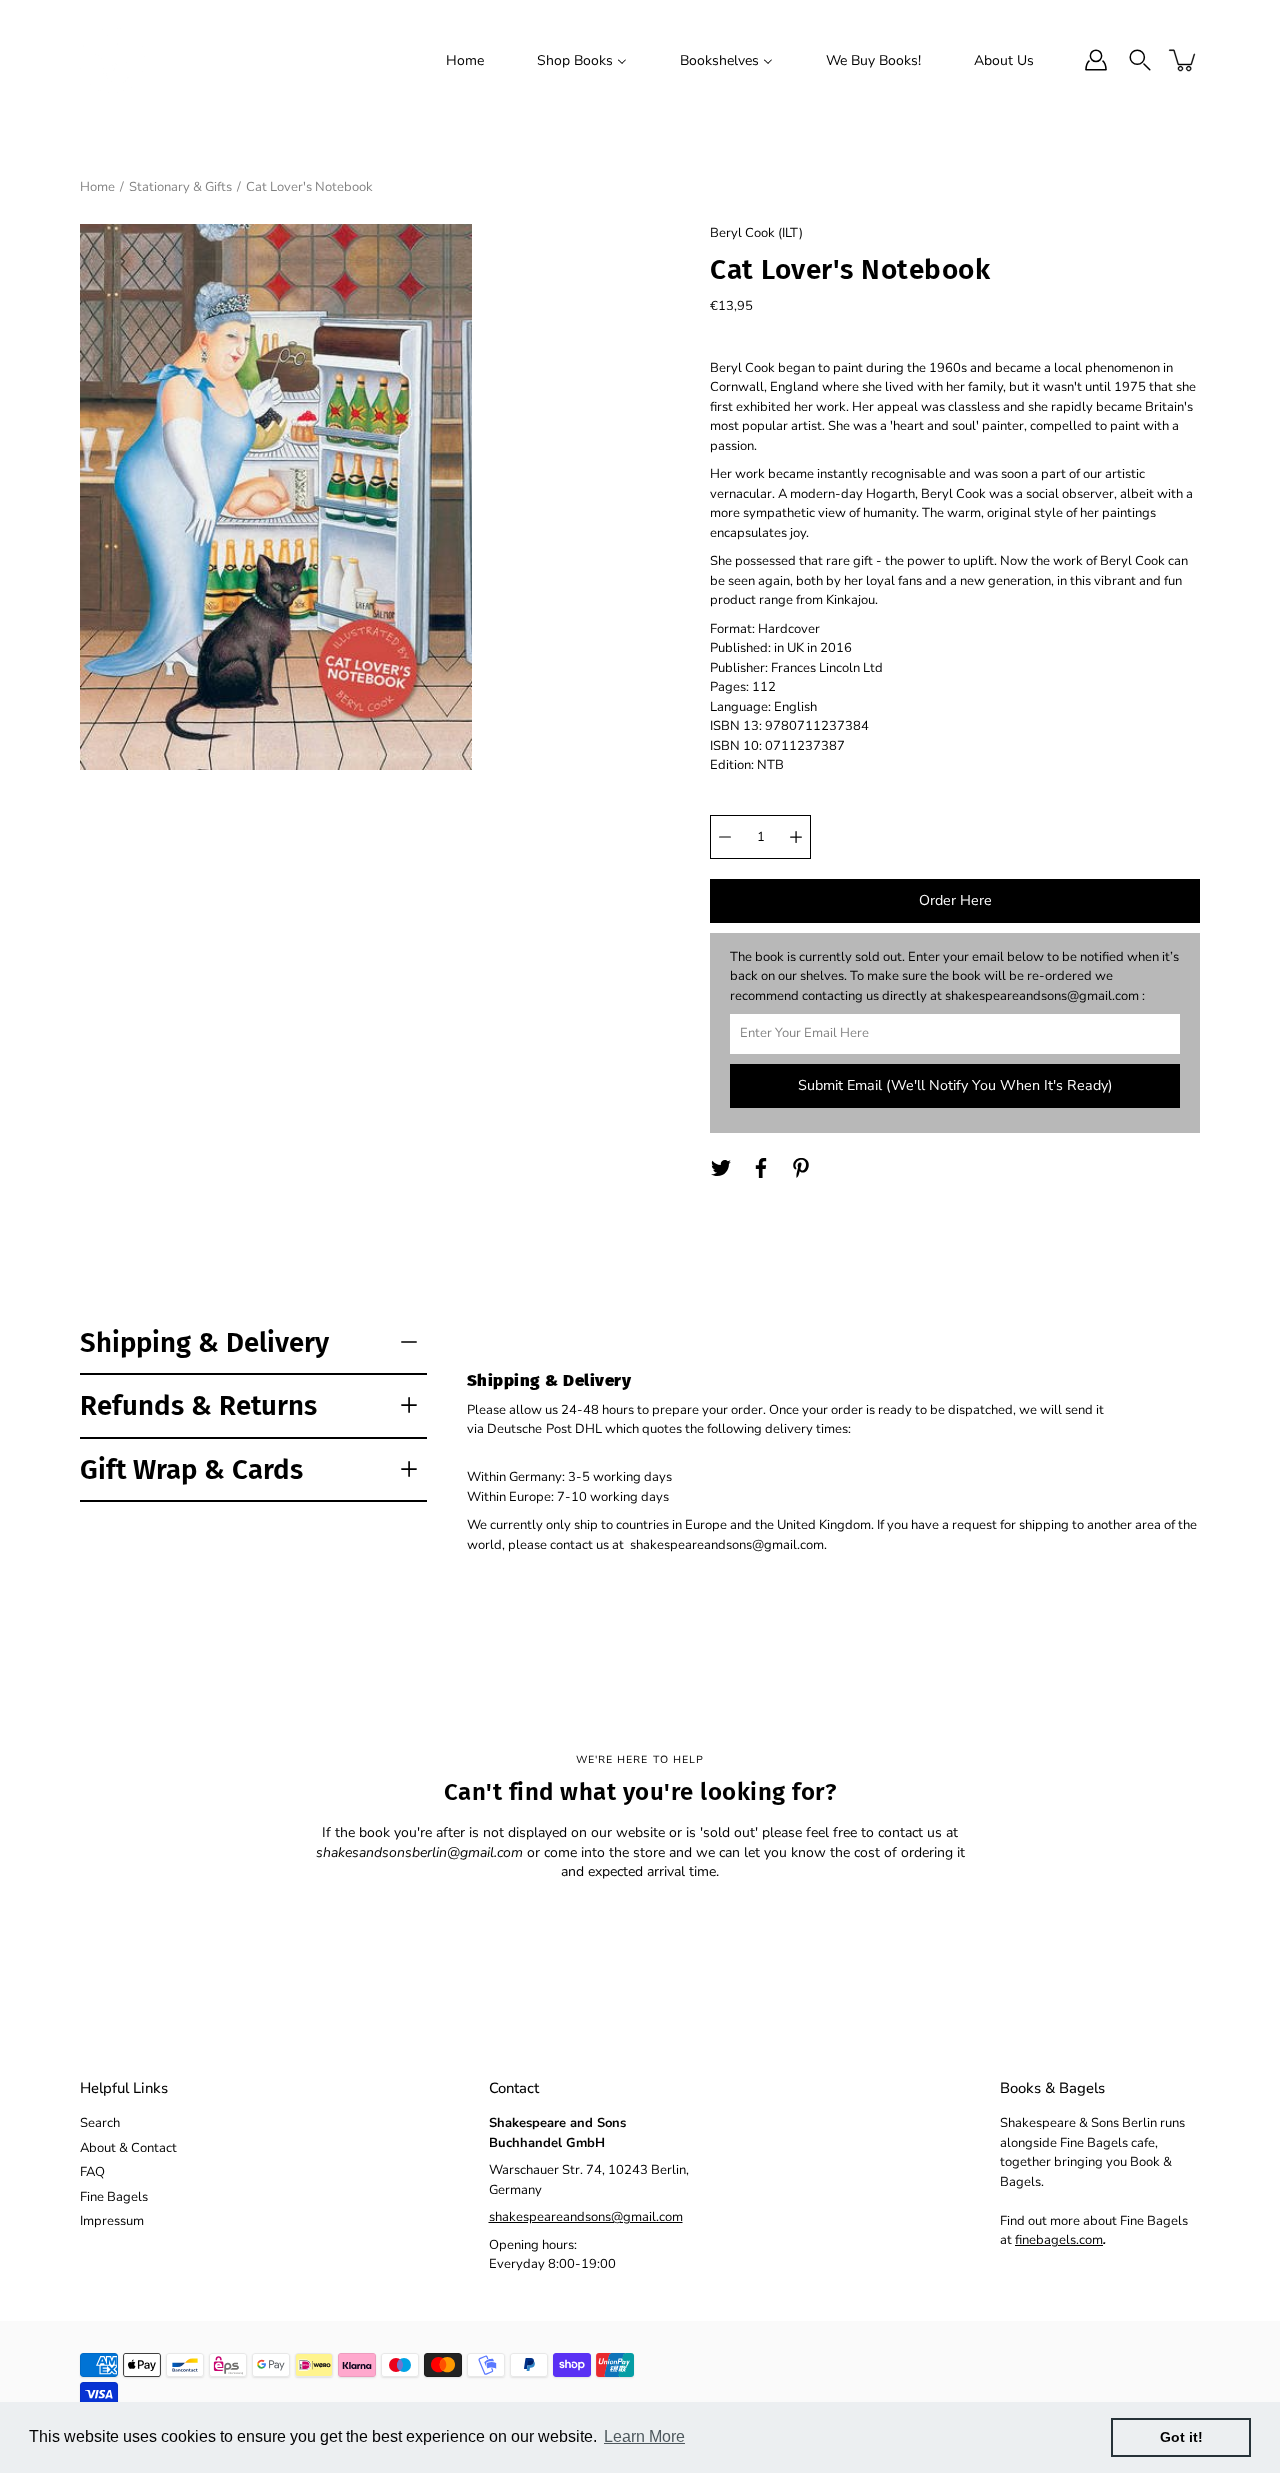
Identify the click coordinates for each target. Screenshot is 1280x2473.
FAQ (92, 2172)
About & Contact (128, 2148)
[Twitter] (721, 1168)
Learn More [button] (644, 2436)
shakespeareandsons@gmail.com (586, 2217)
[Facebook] (761, 1168)
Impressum (112, 2221)
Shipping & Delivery (204, 1342)
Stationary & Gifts (180, 187)
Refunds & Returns (198, 1405)
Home (97, 187)
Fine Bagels (114, 2197)
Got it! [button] (1181, 2437)
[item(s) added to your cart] (1184, 60)
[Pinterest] (801, 1168)
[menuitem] (465, 60)
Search (100, 2123)
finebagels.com (1059, 2240)
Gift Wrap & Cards (191, 1469)
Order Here (955, 900)
